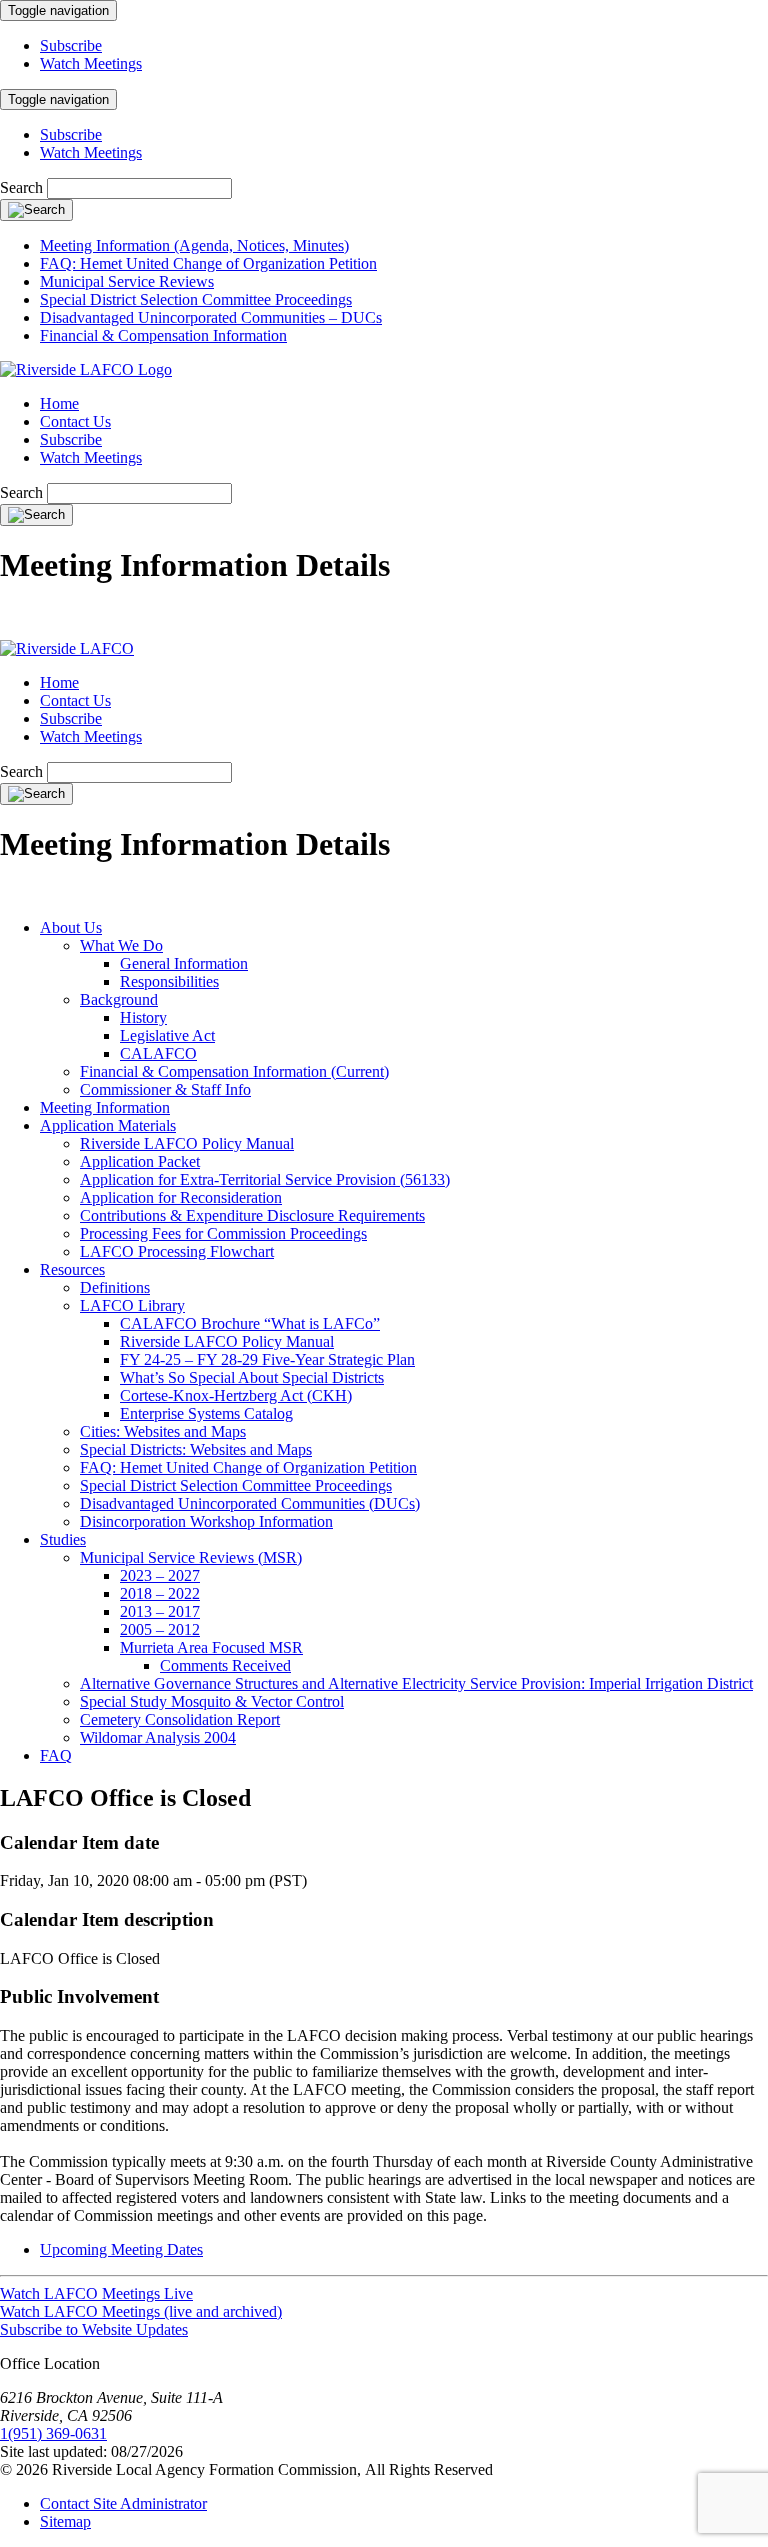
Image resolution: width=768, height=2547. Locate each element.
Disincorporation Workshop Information (206, 1521)
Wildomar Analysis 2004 (158, 1737)
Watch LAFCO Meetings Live (96, 2293)
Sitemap (65, 2521)
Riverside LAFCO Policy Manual (187, 1143)
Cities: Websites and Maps (163, 1431)
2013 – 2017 (160, 1611)
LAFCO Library (132, 1305)
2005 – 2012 (160, 1629)
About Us (71, 927)
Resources (72, 1269)
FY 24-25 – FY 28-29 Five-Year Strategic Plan (267, 1359)
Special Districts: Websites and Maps (196, 1449)
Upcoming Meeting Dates (121, 2249)
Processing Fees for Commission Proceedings (223, 1233)
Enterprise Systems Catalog (206, 1413)
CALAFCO (158, 1053)
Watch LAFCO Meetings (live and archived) (141, 2311)
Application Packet (140, 1161)
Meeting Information (105, 1107)
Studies (63, 1539)
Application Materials (108, 1125)
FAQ (56, 1755)
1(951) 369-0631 (53, 2433)
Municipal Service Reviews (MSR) (191, 1557)
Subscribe (71, 45)
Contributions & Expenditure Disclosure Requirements (252, 1215)
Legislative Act (167, 1035)
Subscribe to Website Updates (94, 2329)
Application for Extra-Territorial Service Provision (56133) (265, 1179)
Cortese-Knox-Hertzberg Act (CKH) (236, 1395)
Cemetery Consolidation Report (180, 1719)
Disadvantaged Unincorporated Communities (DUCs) (250, 1503)
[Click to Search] (36, 210)
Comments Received (225, 1665)
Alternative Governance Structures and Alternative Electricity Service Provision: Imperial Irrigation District (416, 1683)
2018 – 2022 (160, 1593)
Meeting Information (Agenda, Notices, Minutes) (194, 245)
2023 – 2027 (160, 1575)
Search (21, 187)
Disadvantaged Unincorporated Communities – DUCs (211, 317)
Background (119, 999)
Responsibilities (169, 981)
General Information (184, 963)
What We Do (121, 945)
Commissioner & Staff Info (165, 1089)
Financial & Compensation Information (163, 335)
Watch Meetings (91, 63)
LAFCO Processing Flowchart (177, 1251)
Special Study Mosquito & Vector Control (212, 1701)
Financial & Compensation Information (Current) (234, 1071)
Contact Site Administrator (123, 2503)
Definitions (115, 1287)
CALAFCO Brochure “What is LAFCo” (250, 1323)
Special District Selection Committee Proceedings (196, 299)
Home (59, 403)
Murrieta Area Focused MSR (211, 1647)
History (143, 1017)
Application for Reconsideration (181, 1197)
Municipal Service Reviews (127, 281)
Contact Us (75, 421)
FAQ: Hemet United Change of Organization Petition (208, 263)
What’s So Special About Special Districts (252, 1377)
